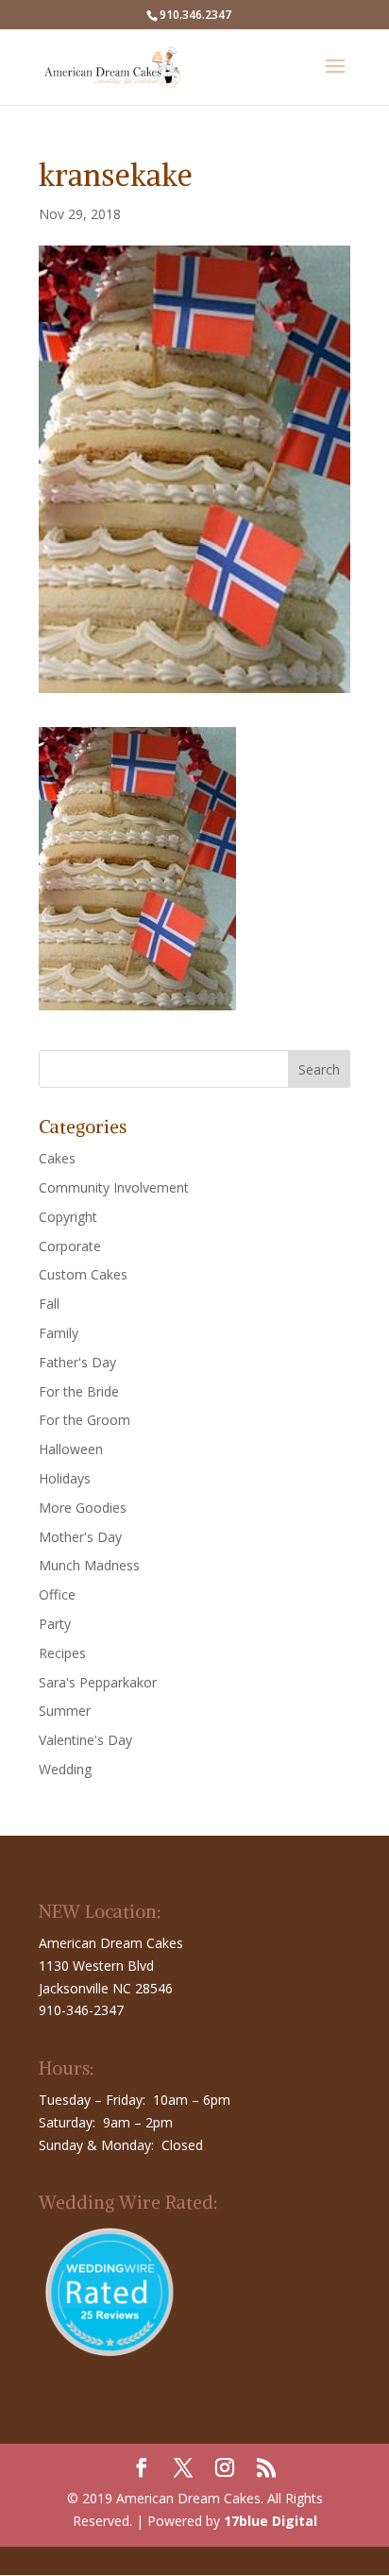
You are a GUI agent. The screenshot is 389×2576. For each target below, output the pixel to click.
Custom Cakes (83, 1274)
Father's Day (77, 1362)
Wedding (65, 1769)
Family (59, 1333)
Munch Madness (89, 1565)
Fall (49, 1304)
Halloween (71, 1449)
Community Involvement (114, 1187)
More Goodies (83, 1508)
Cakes (57, 1158)
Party (55, 1624)
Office (57, 1594)
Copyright (68, 1217)
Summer (65, 1711)
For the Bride (79, 1391)
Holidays (65, 1478)
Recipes (62, 1653)
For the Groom (85, 1420)
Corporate (70, 1246)
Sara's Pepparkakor (98, 1682)
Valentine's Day (85, 1740)
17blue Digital (271, 2521)
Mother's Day (80, 1537)
